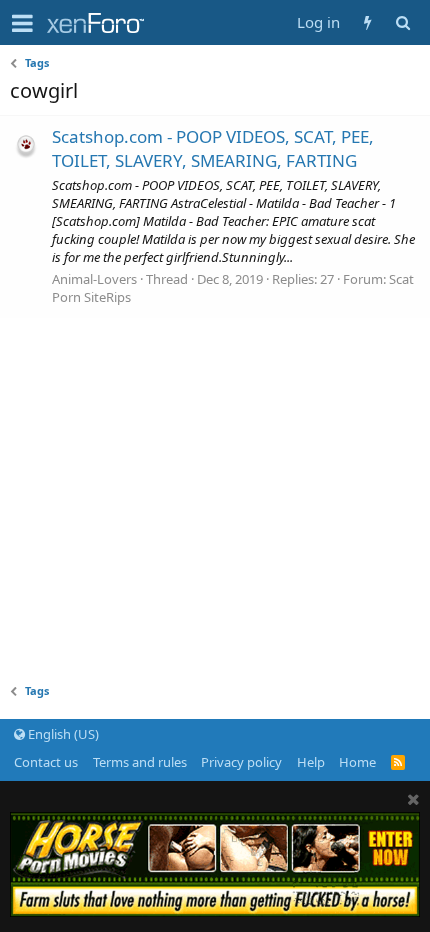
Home (357, 762)
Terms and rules (140, 762)
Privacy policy (241, 762)
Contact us (46, 762)
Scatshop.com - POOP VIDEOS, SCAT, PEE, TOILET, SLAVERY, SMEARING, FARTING (213, 148)
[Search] (402, 22)
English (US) (62, 734)
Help (311, 762)
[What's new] (367, 22)
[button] (22, 23)
